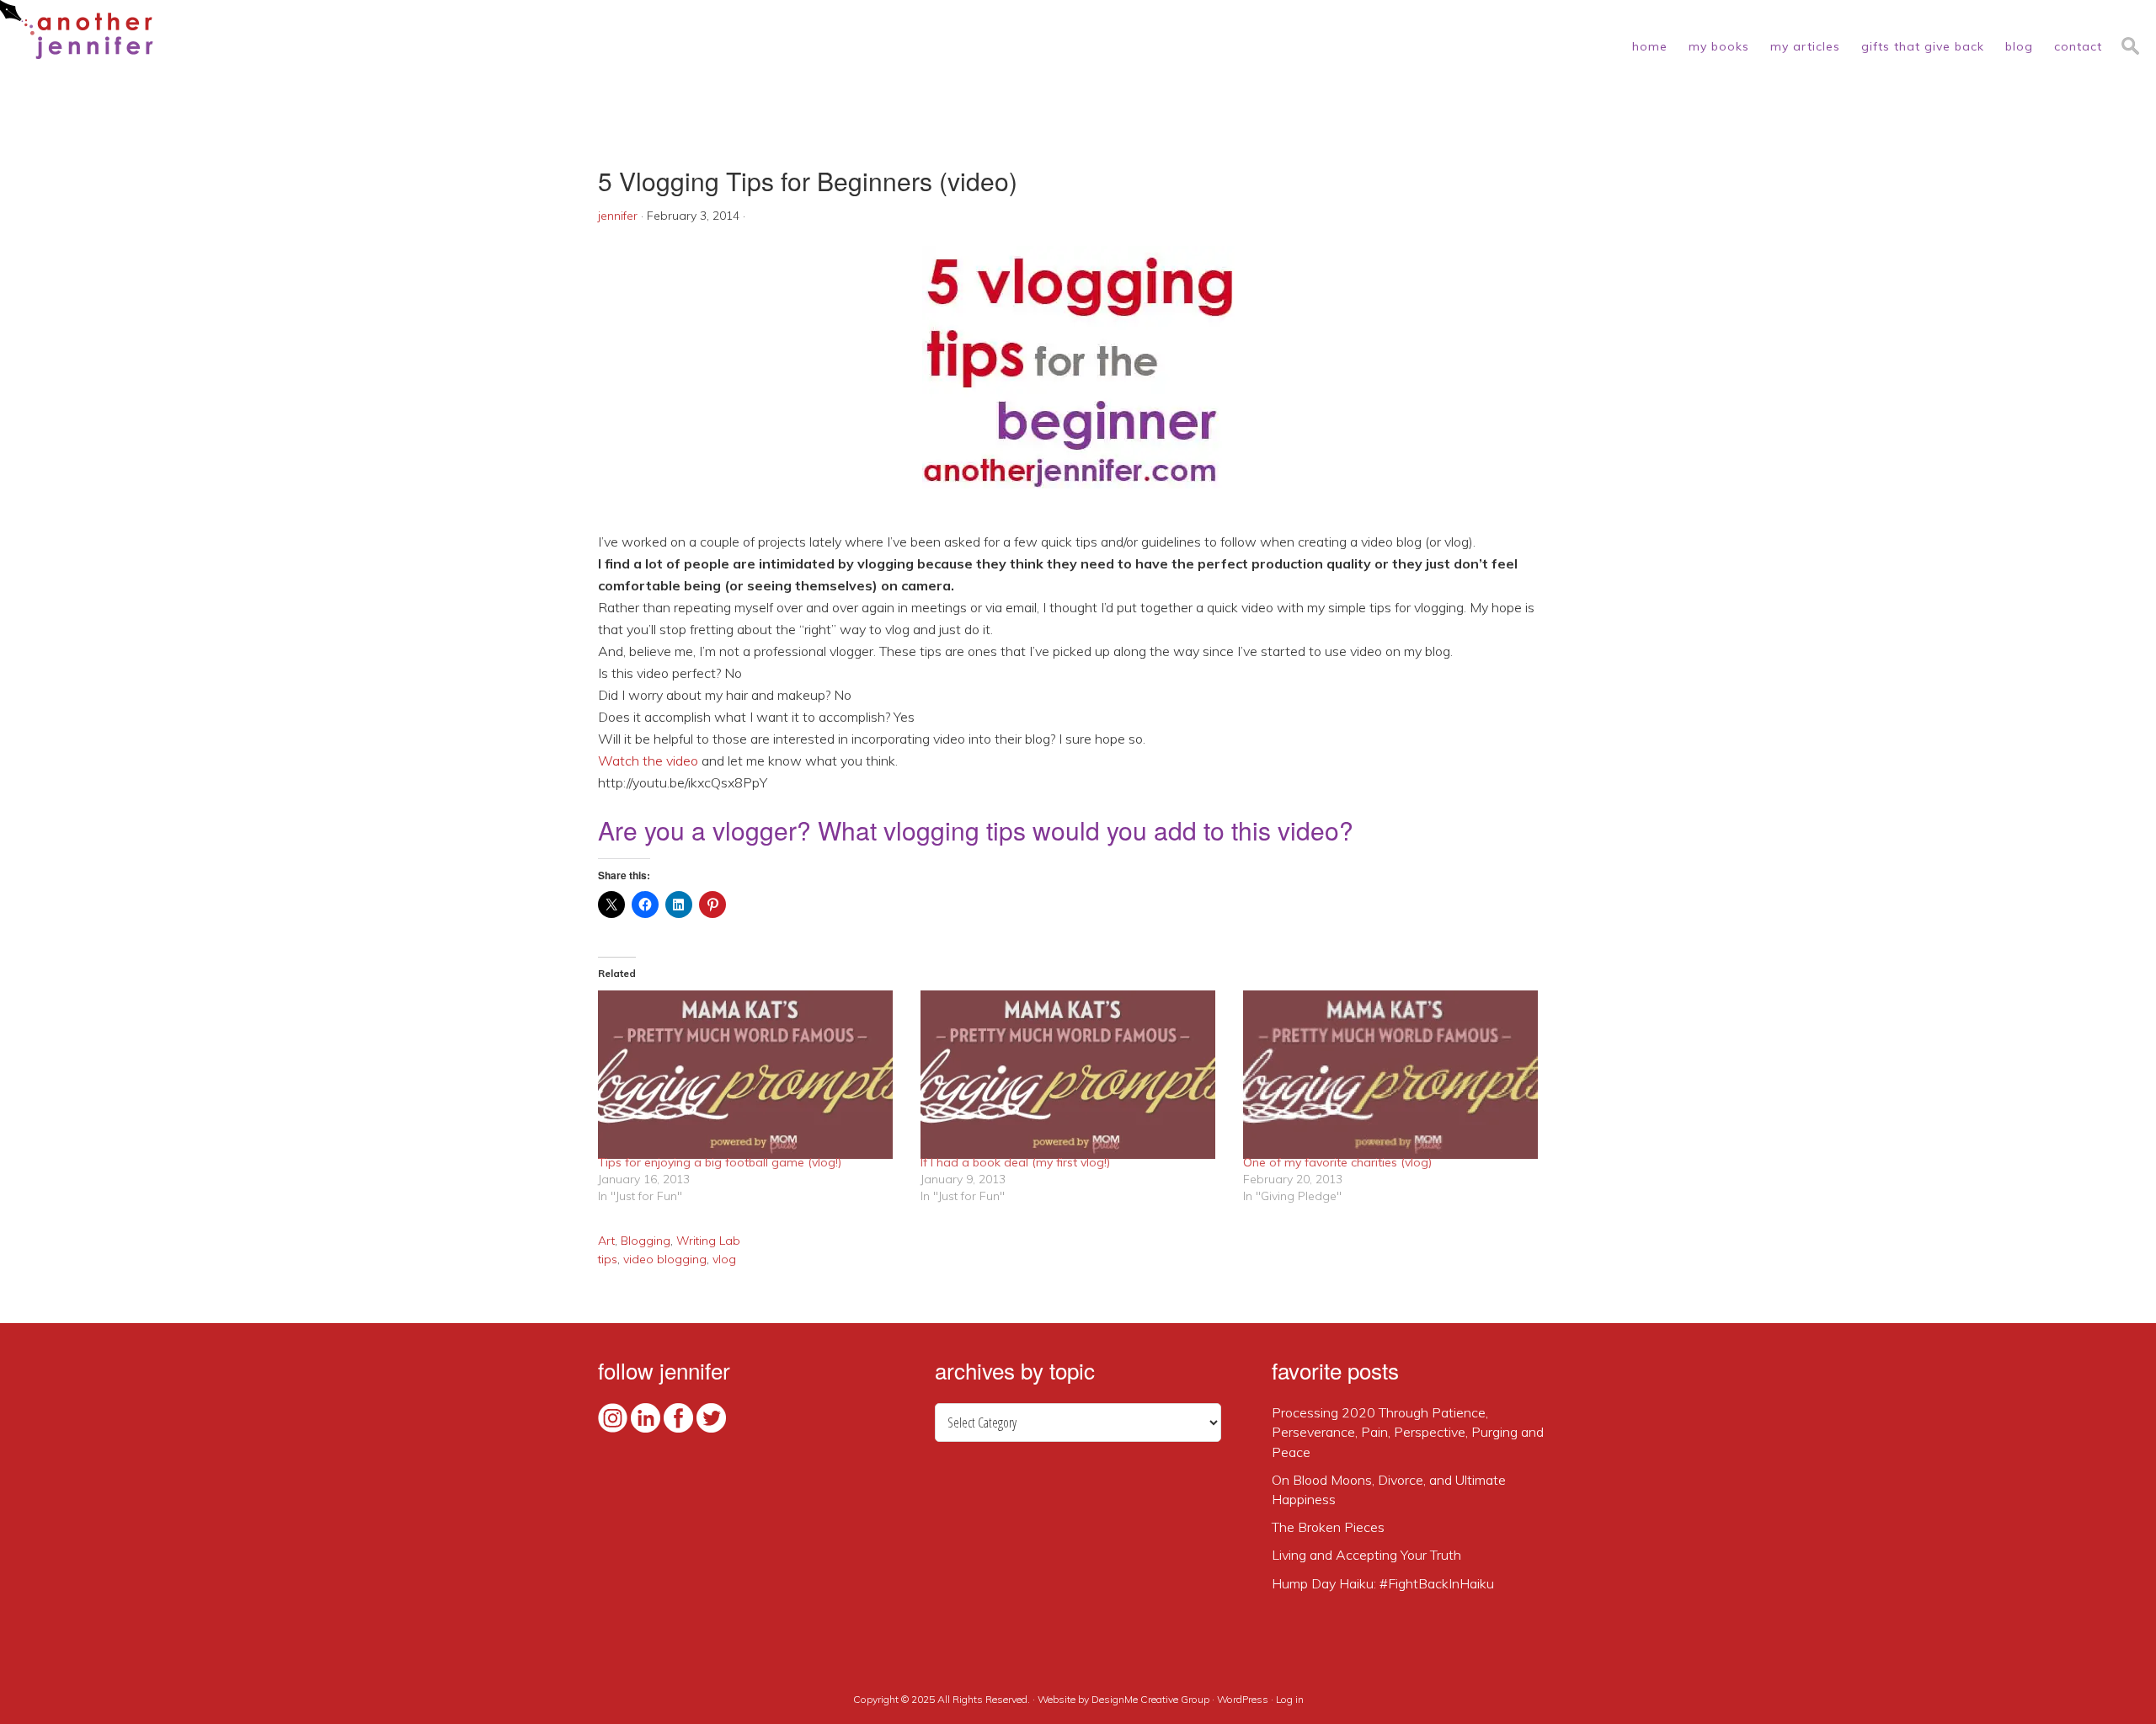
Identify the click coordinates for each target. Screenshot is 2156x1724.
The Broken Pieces (1328, 1527)
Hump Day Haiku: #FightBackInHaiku (1383, 1583)
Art (606, 1241)
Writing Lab (708, 1241)
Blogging (646, 1241)
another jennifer (77, 29)
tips (608, 1259)
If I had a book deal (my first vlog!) (1015, 1162)
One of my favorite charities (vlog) (1337, 1162)
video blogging (665, 1259)
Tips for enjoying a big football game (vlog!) (720, 1162)
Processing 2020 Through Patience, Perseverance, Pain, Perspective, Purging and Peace (1408, 1432)
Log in (1290, 1699)
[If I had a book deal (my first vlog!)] (1073, 1075)
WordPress (1243, 1699)
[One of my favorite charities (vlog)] (1396, 1075)
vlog (724, 1259)
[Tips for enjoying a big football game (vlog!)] (751, 1075)
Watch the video (648, 761)
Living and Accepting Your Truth (1366, 1555)
